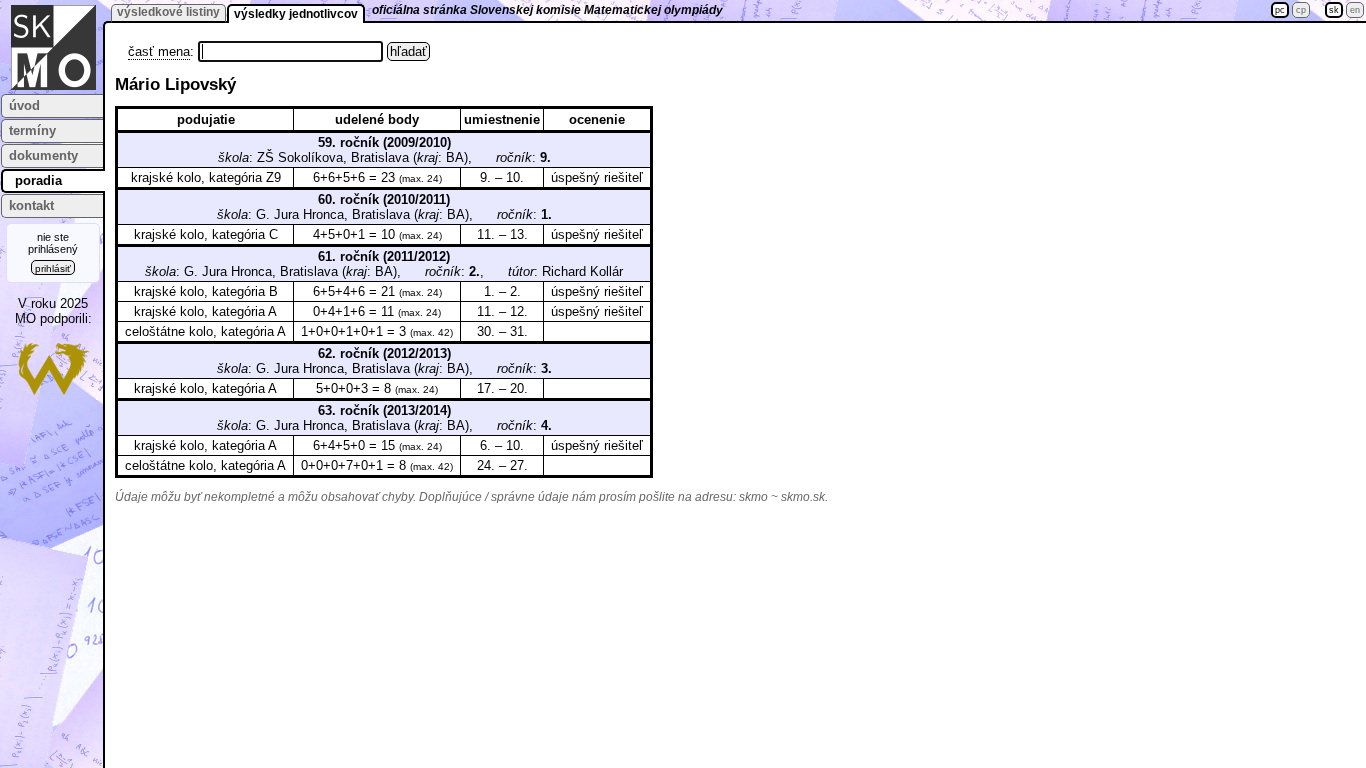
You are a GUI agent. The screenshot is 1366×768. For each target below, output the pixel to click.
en (1355, 10)
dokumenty (43, 155)
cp (1301, 10)
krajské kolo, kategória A (205, 311)
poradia (38, 180)
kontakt (31, 205)
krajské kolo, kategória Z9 (206, 177)
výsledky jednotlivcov (296, 14)
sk (1334, 10)
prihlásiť (53, 268)
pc (1280, 10)
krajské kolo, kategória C (206, 234)
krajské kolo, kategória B (206, 291)
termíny (32, 130)
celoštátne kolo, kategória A (205, 331)
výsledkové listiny (168, 12)
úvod (24, 105)
